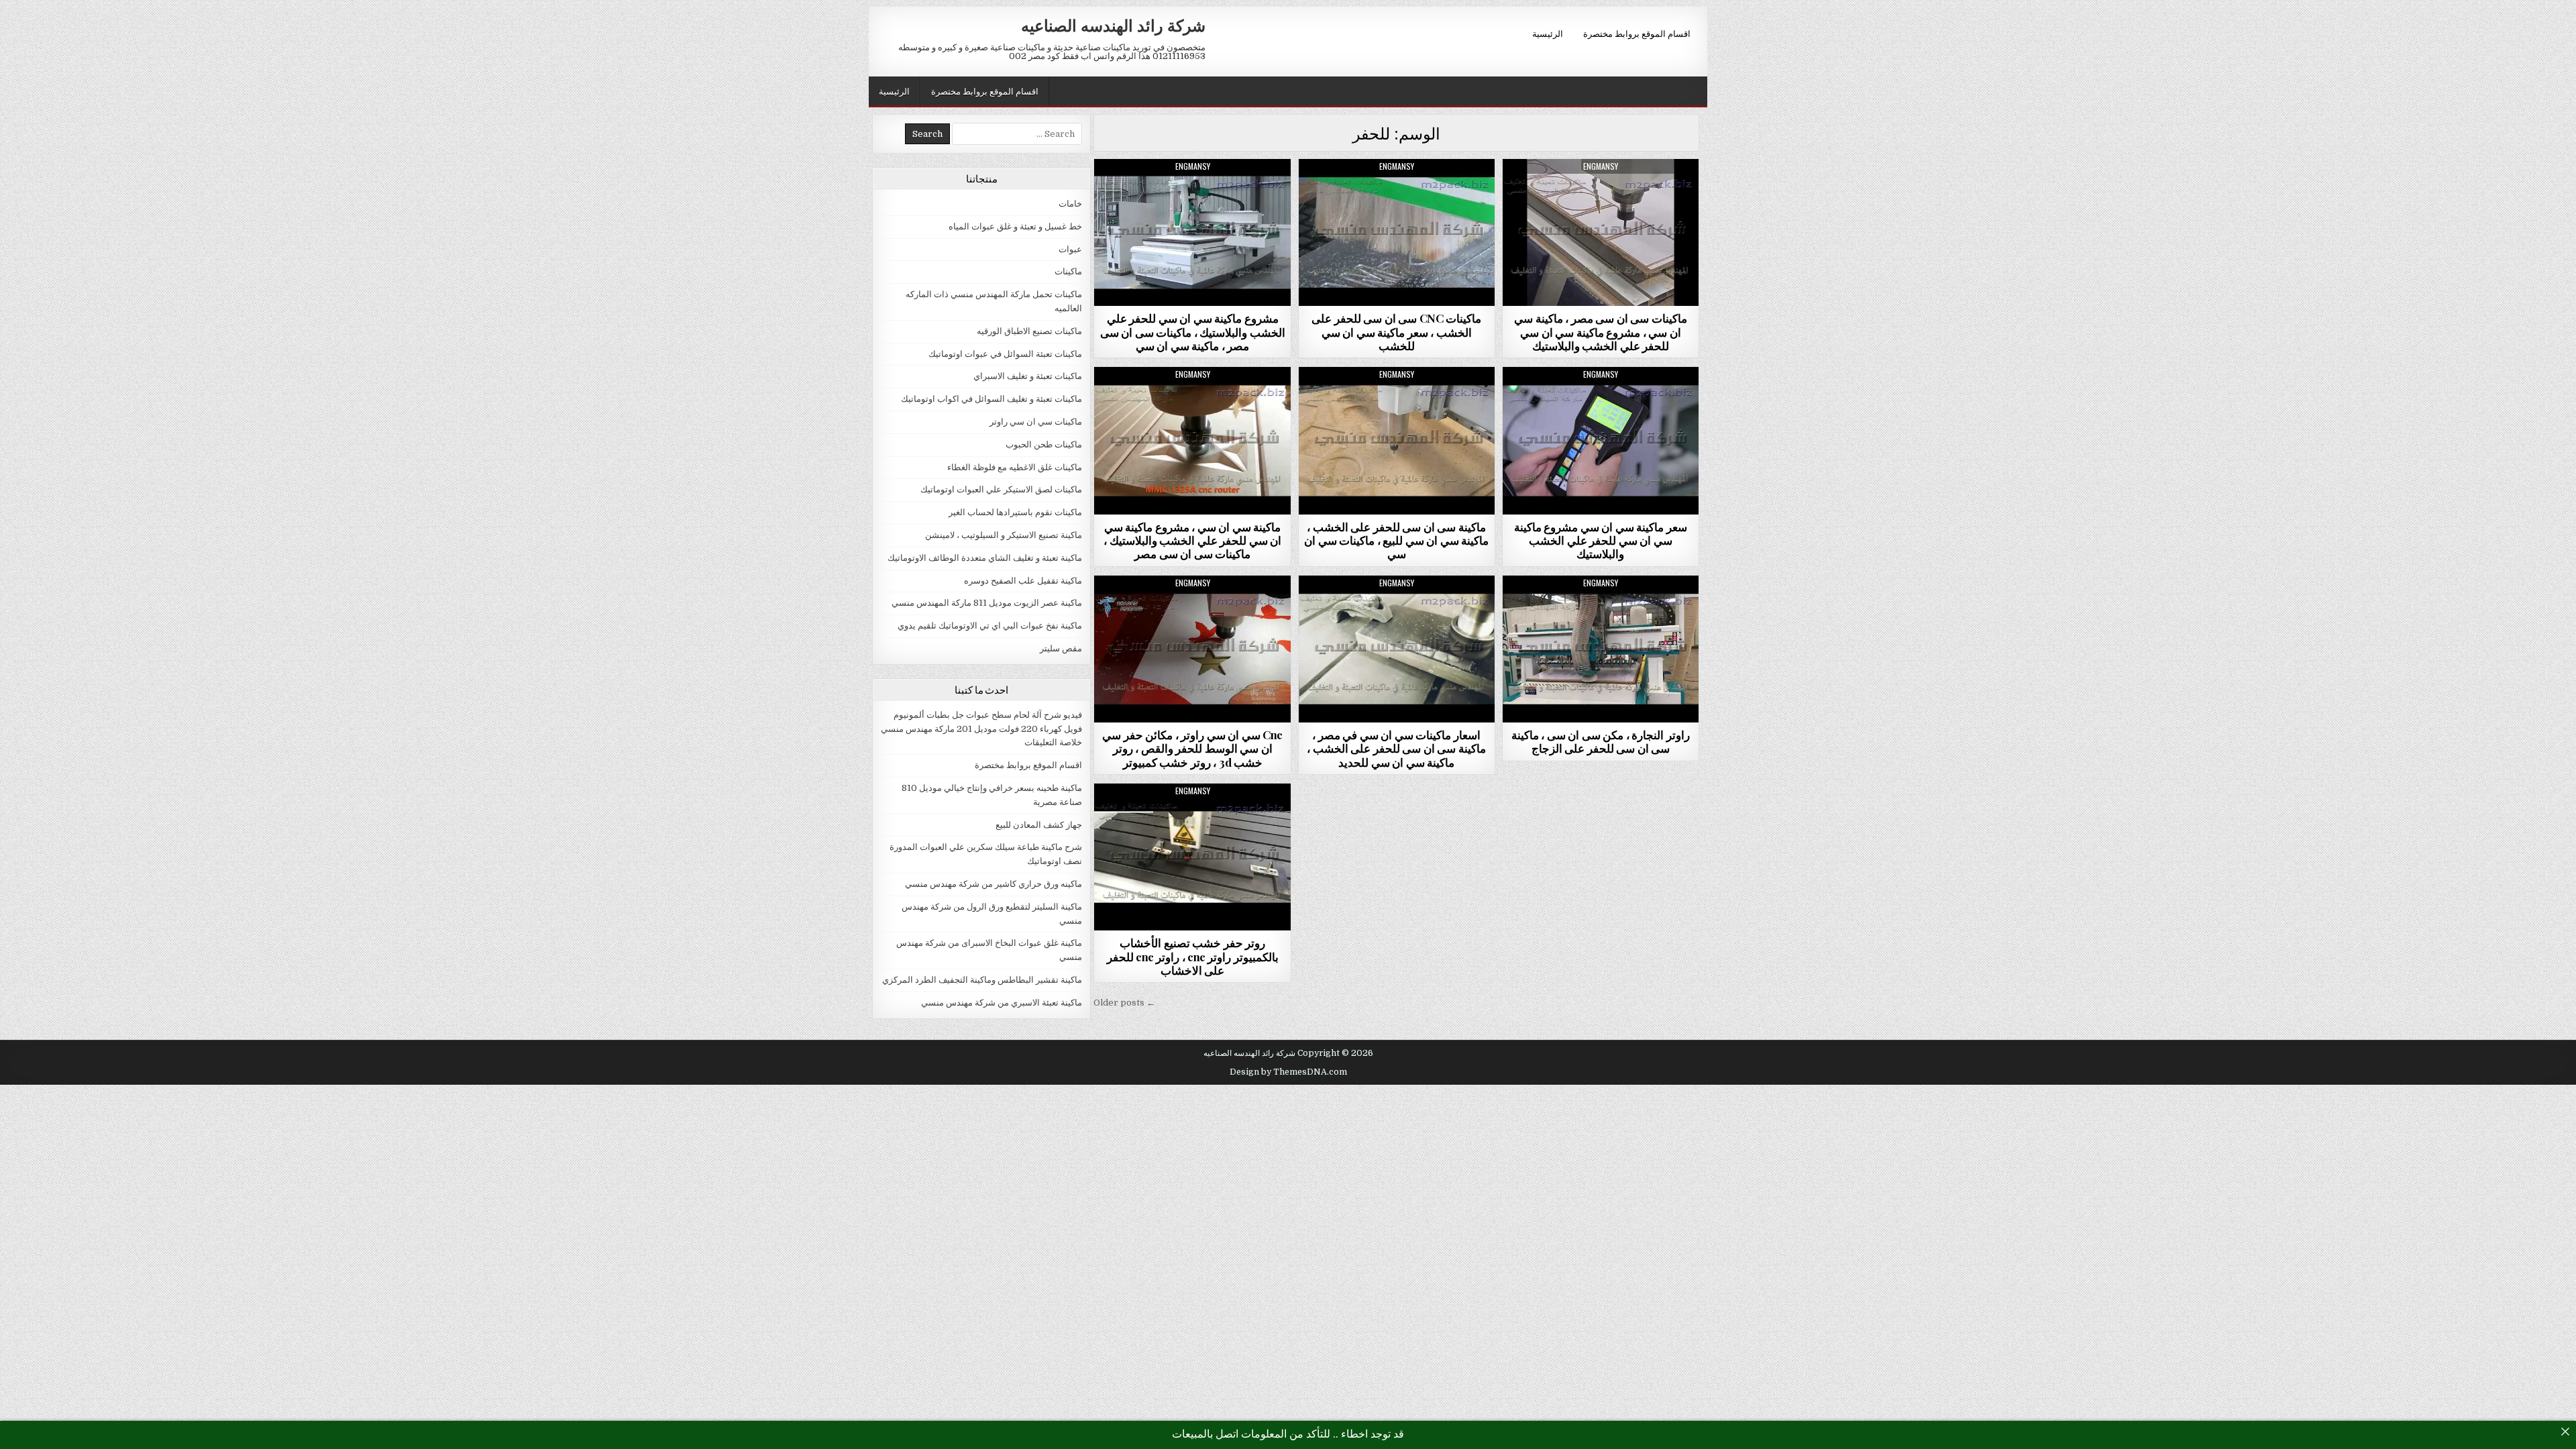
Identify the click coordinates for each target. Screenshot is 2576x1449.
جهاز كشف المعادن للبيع (1039, 825)
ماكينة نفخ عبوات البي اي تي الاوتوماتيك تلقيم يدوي (990, 626)
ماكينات (1068, 271)
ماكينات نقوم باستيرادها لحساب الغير (1015, 512)
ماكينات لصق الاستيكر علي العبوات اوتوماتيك (1001, 489)
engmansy (1193, 166)
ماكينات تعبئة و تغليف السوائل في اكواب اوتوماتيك (991, 399)
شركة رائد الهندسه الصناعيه (1113, 25)
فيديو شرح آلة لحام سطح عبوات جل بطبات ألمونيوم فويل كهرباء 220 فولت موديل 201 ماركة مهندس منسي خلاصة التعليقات (981, 729)
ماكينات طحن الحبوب (1044, 444)
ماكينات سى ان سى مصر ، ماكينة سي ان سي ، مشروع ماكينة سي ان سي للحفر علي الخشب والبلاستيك (1601, 332)
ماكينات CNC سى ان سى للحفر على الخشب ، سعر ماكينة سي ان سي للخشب (1396, 332)
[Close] (2565, 1432)
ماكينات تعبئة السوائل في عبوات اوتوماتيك (1005, 354)
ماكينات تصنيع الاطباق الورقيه (1029, 331)
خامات (1070, 204)
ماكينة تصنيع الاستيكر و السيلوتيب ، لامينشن (1004, 535)
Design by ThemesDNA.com (1288, 1072)
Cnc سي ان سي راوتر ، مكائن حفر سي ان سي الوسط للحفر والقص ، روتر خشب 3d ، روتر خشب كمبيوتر (1192, 748)
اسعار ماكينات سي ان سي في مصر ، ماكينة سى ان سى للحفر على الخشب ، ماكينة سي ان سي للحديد (1396, 748)
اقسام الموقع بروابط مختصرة (1637, 33)
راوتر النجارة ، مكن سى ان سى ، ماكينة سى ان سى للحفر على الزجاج (1601, 741)
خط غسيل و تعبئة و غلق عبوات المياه (1015, 226)
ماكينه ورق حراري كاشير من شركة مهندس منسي (994, 884)
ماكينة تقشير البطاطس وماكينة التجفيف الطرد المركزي (982, 980)
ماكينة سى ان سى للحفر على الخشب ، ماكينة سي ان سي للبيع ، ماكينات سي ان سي (1396, 540)
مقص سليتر (1061, 648)
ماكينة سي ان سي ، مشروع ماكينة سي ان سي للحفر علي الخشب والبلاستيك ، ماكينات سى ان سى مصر (1192, 540)
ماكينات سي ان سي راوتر (1193, 192)
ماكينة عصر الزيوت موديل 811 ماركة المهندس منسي (987, 603)
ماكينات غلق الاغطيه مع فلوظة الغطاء (1015, 467)
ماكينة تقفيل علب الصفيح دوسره (1023, 581)
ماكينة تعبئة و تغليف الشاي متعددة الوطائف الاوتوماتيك (985, 558)
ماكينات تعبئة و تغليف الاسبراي (1028, 376)
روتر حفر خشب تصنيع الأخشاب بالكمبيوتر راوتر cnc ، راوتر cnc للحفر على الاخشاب (1193, 956)
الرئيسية (1548, 33)
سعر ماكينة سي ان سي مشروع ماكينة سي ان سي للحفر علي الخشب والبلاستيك (1601, 540)
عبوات (1070, 249)
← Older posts (1124, 1003)
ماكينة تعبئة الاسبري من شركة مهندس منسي (1002, 1003)
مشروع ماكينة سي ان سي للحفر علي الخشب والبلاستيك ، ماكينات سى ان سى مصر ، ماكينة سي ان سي (1193, 332)
